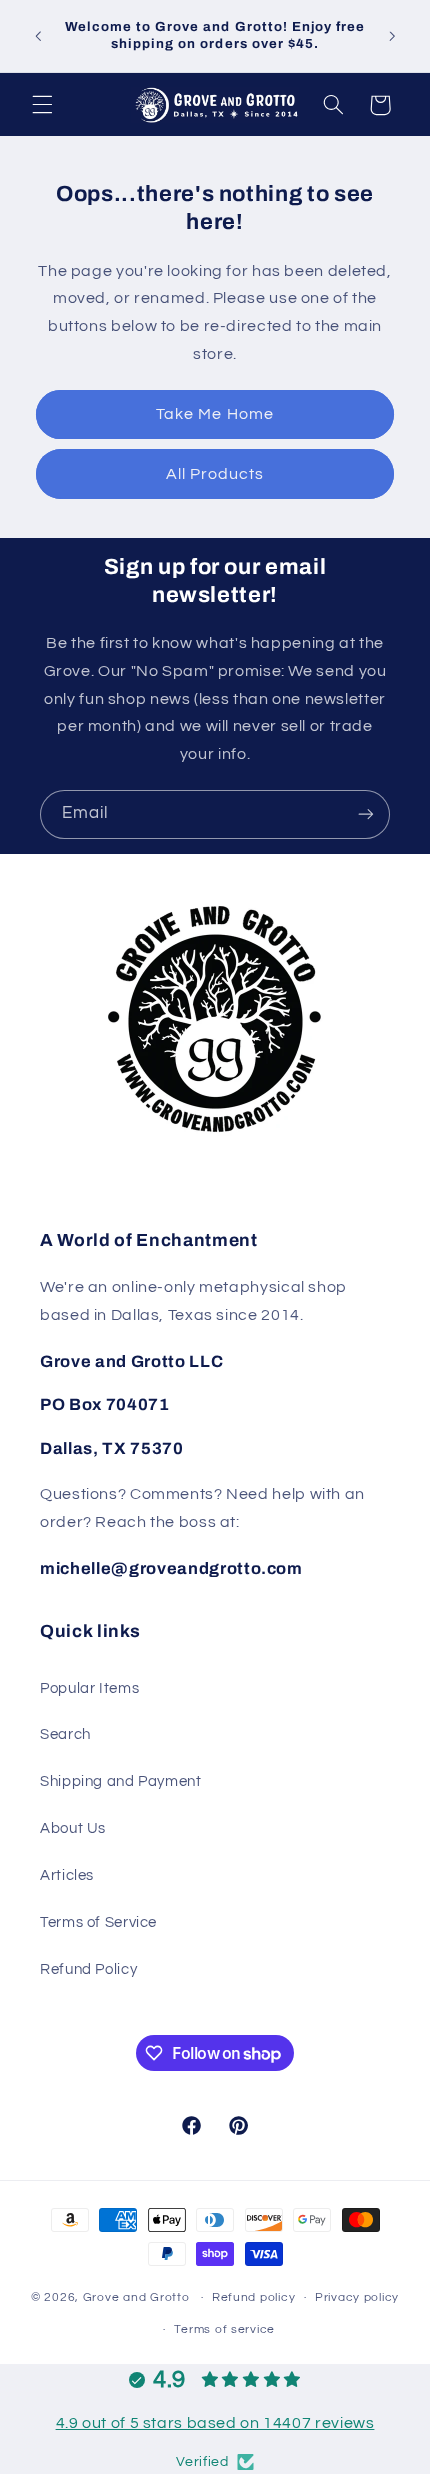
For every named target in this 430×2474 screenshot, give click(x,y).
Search (65, 1734)
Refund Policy (88, 1969)
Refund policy (254, 2297)
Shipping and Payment (121, 1781)
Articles (67, 1875)
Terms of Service (98, 1922)
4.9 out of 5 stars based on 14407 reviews (215, 2423)
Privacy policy (357, 2297)
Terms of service (224, 2329)
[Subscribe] (366, 814)
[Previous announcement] (38, 36)
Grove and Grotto (136, 2297)
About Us (73, 1828)
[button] (42, 105)
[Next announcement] (392, 36)
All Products (215, 474)
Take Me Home (215, 414)
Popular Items (89, 1688)
